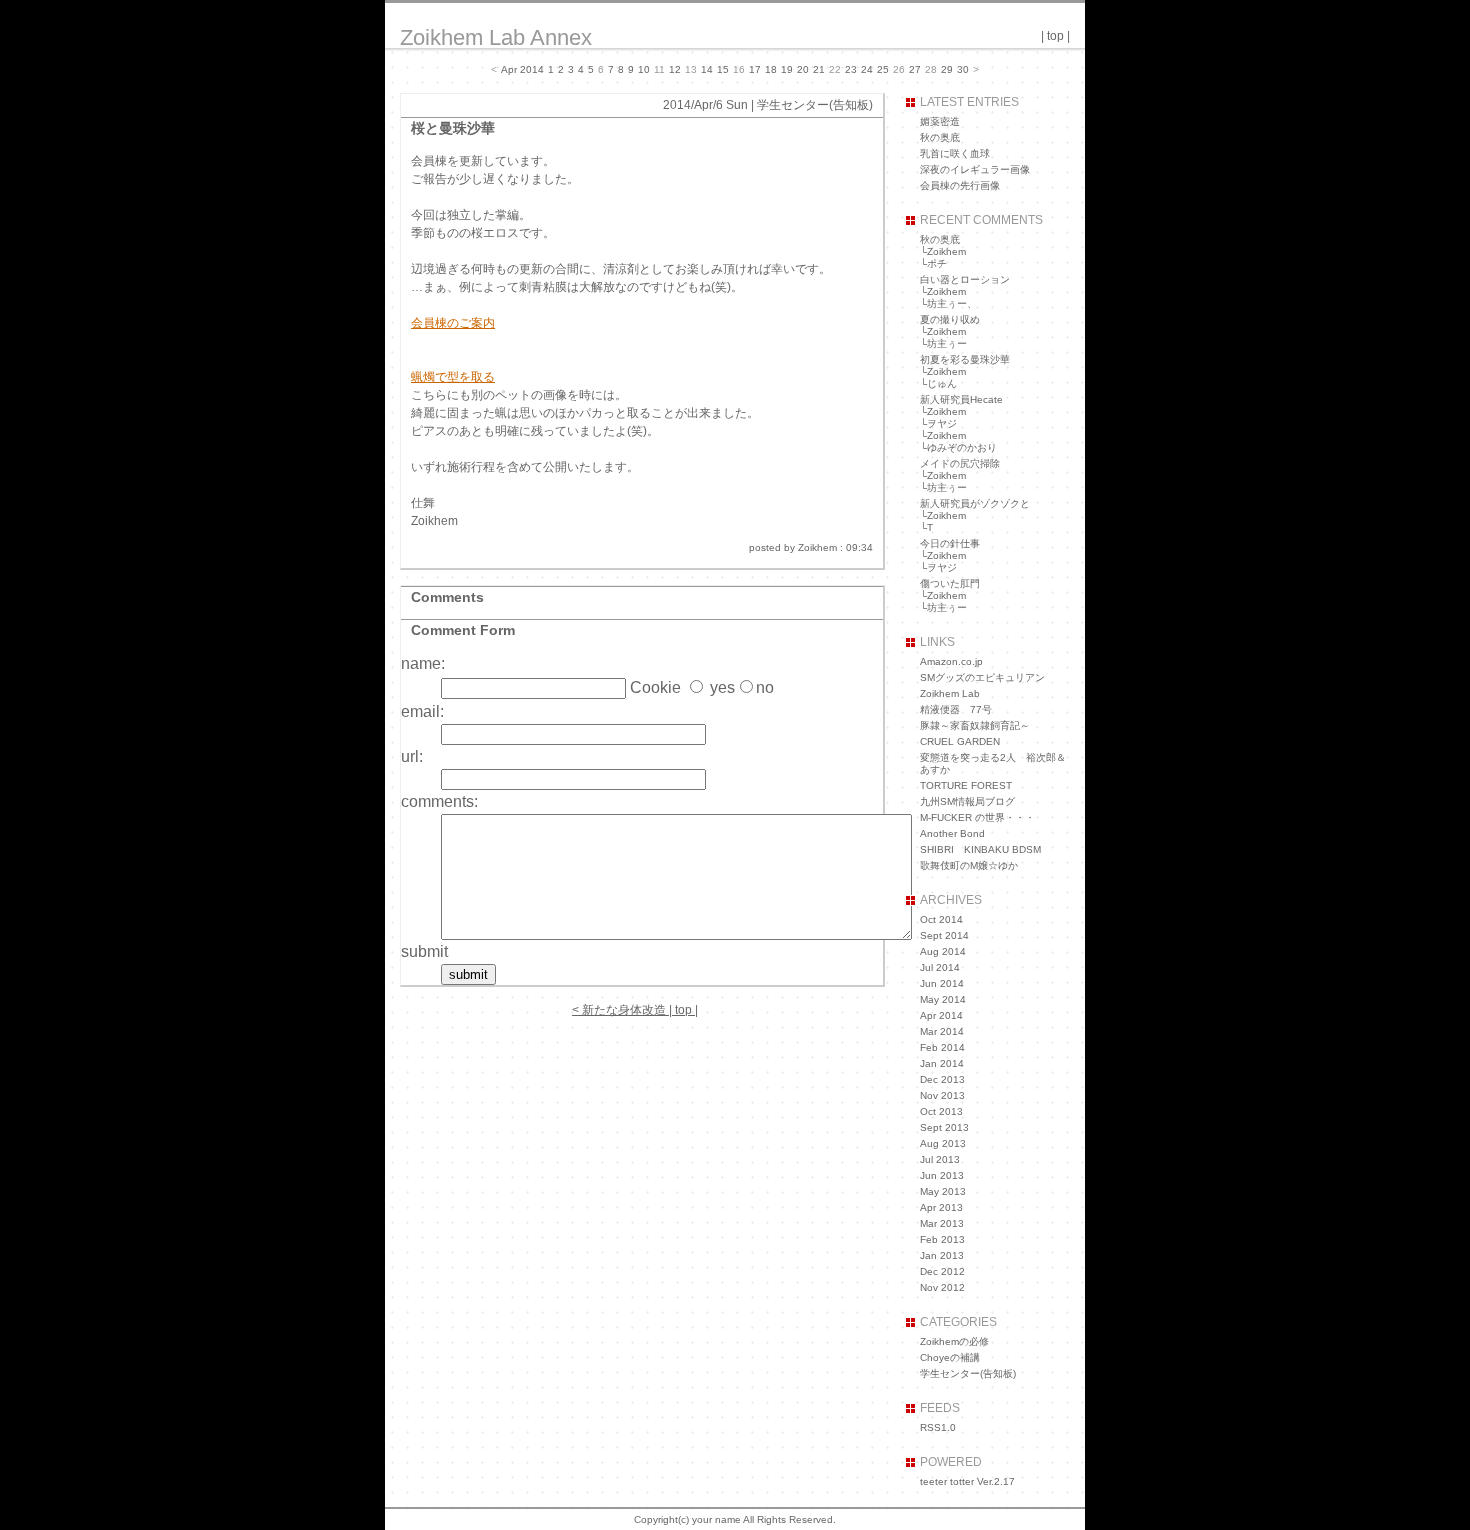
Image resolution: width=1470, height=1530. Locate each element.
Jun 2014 (942, 983)
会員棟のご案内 (453, 323)
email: (422, 711)
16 (739, 69)
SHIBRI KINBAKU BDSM (980, 849)
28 (931, 69)
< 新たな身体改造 (619, 1010)
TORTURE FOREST (966, 785)
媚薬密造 (940, 121)
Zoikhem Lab (950, 693)
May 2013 (943, 1191)
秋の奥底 (940, 137)
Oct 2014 (941, 919)
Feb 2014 (942, 1047)
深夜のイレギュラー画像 (975, 169)
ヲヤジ (942, 423)
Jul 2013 (940, 1159)
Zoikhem (946, 251)
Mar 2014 (942, 1031)
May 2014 (943, 999)
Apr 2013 (941, 1207)
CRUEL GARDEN (960, 741)
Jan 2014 (942, 1063)
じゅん (942, 383)
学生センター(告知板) (815, 105)
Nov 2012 (942, 1287)
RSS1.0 (938, 1427)
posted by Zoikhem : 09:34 (811, 547)
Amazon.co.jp (951, 661)
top (1055, 36)
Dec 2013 (942, 1079)
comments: (439, 801)
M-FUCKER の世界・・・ (977, 817)
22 (835, 69)
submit (424, 951)
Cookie (655, 687)
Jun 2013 (942, 1175)
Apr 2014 (941, 1015)
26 (899, 69)
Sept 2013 (944, 1127)
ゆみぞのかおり (962, 447)
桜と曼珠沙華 (453, 128)
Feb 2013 (942, 1239)
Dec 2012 (942, 1271)
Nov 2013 (942, 1095)
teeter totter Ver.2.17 (967, 1481)
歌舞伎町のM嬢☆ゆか (969, 865)
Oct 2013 (941, 1111)
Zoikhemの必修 (954, 1341)
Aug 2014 (943, 951)
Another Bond (952, 833)
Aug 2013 (943, 1143)
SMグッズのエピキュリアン (982, 677)
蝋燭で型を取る (453, 377)
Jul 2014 (940, 967)
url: (412, 756)
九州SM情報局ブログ (967, 801)
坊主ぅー (947, 343)
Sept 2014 (944, 935)
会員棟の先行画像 (960, 185)
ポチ (937, 263)
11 (659, 69)
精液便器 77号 (956, 709)
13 (691, 69)
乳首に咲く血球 (955, 153)
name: (423, 663)
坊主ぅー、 (952, 303)
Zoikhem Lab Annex (496, 37)
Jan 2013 (942, 1255)
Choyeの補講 (950, 1357)
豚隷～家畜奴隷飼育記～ (975, 725)
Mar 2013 (942, 1223)
